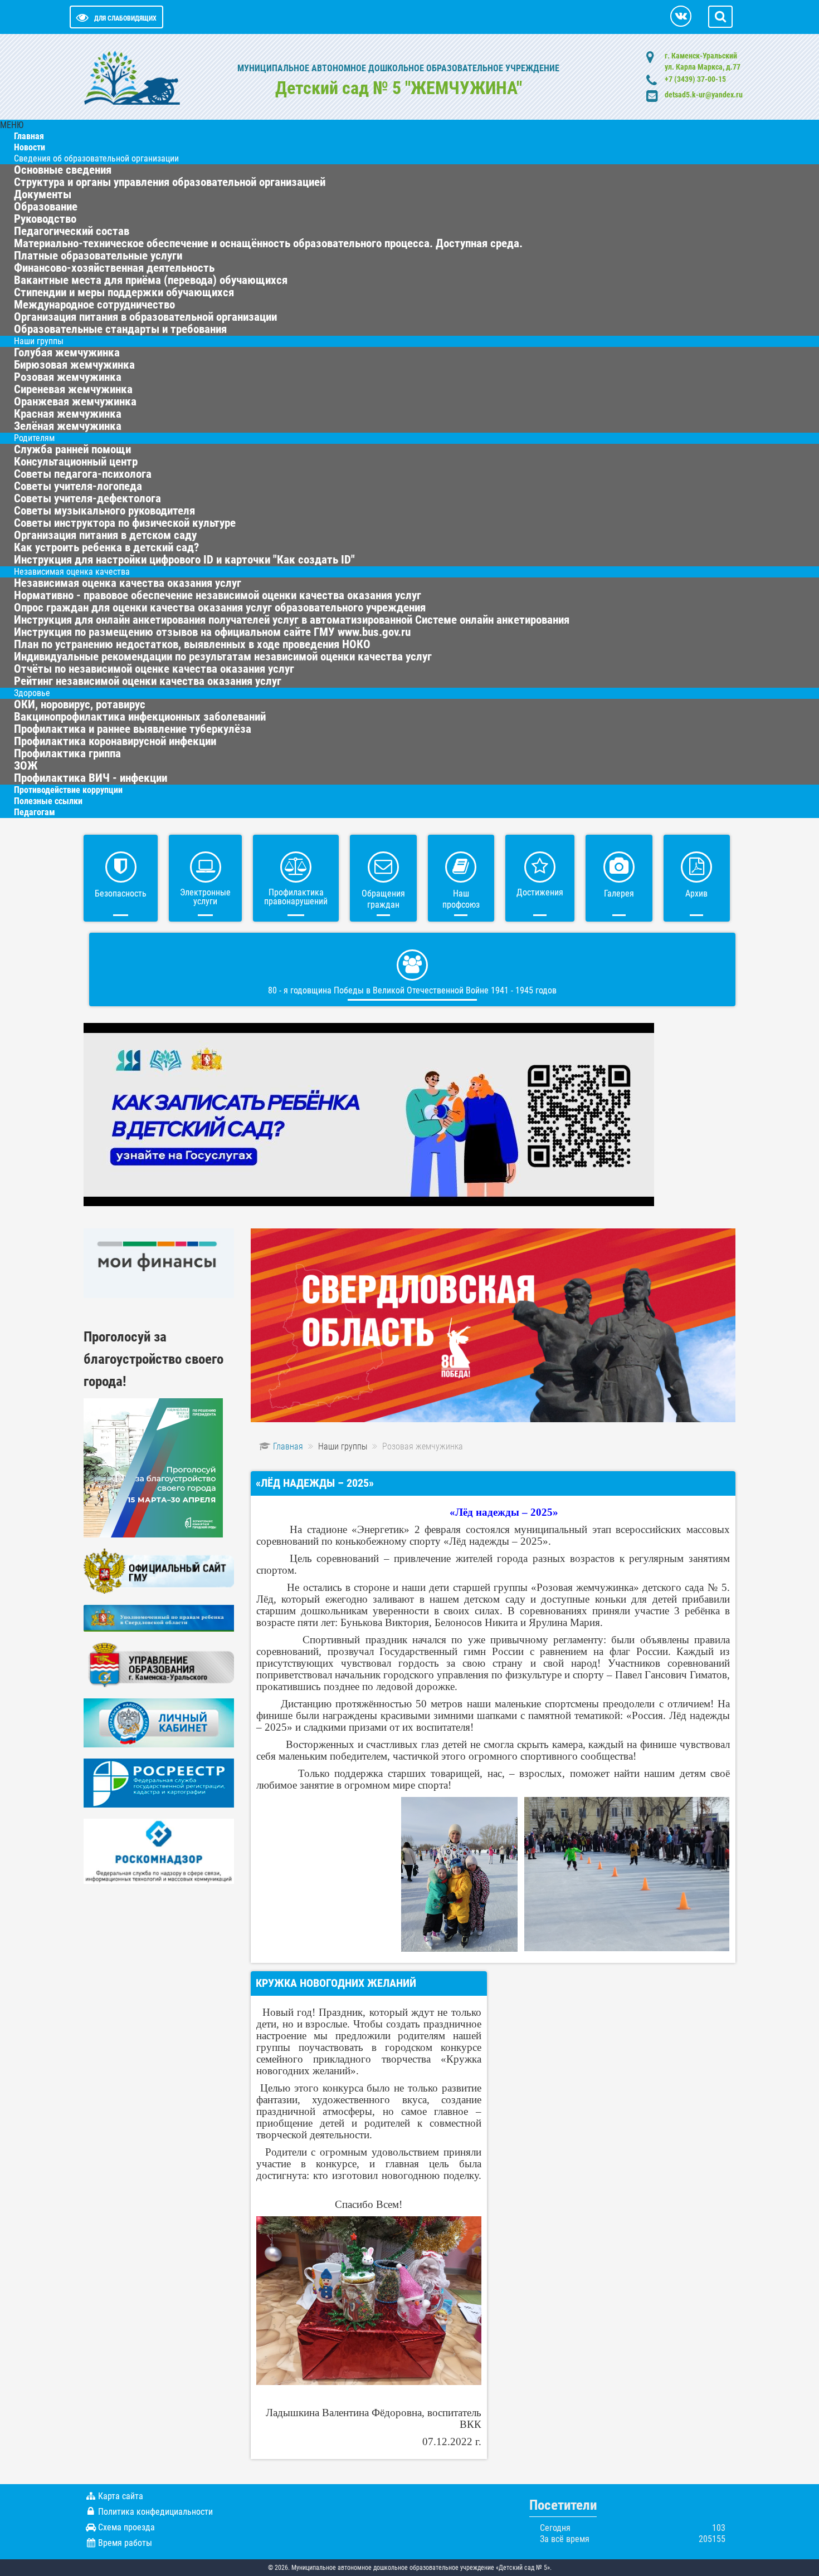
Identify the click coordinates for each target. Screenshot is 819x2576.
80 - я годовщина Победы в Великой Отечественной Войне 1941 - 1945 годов (412, 990)
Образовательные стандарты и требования (120, 329)
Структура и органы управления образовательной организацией (170, 182)
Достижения (540, 892)
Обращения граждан (383, 899)
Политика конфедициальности (155, 2512)
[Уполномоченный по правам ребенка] (159, 1617)
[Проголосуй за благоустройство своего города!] (153, 1467)
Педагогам (35, 812)
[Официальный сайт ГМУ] (159, 1571)
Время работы (125, 2543)
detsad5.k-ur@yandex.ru (704, 95)
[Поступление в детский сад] (369, 1114)
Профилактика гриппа (67, 753)
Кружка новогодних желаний (336, 1983)
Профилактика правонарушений (296, 897)
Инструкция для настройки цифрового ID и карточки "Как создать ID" (184, 560)
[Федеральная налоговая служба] (159, 1723)
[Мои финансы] (159, 1263)
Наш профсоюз (461, 899)
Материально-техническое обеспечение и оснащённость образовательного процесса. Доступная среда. (268, 243)
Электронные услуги (205, 897)
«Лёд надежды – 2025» (315, 1483)
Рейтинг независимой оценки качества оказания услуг (148, 681)
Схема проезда (126, 2527)
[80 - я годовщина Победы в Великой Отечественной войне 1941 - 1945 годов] (493, 1324)
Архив (696, 893)
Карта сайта (121, 2496)
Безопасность (121, 893)
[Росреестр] (159, 1783)
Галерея (619, 893)
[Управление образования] (159, 1664)
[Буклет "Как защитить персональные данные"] (159, 1851)
